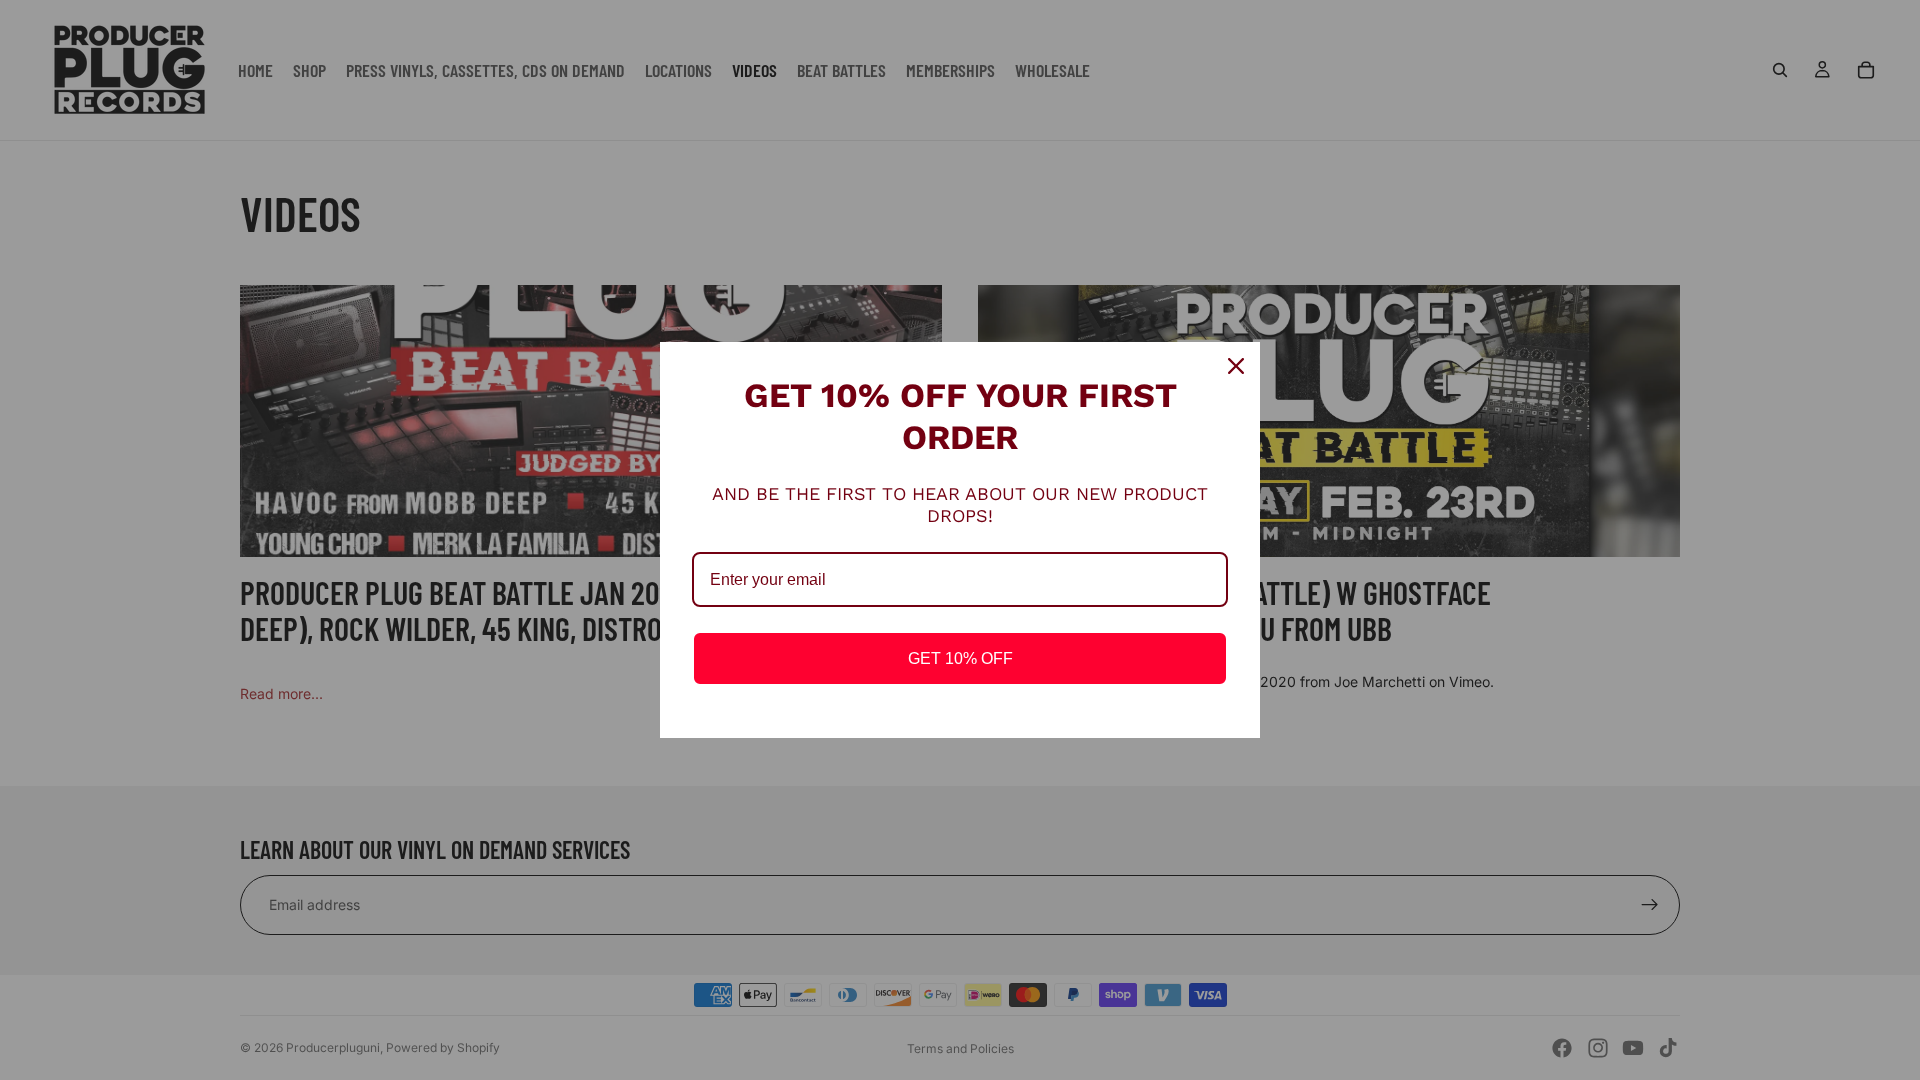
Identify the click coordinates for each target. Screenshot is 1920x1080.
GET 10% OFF (960, 658)
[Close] (1236, 366)
